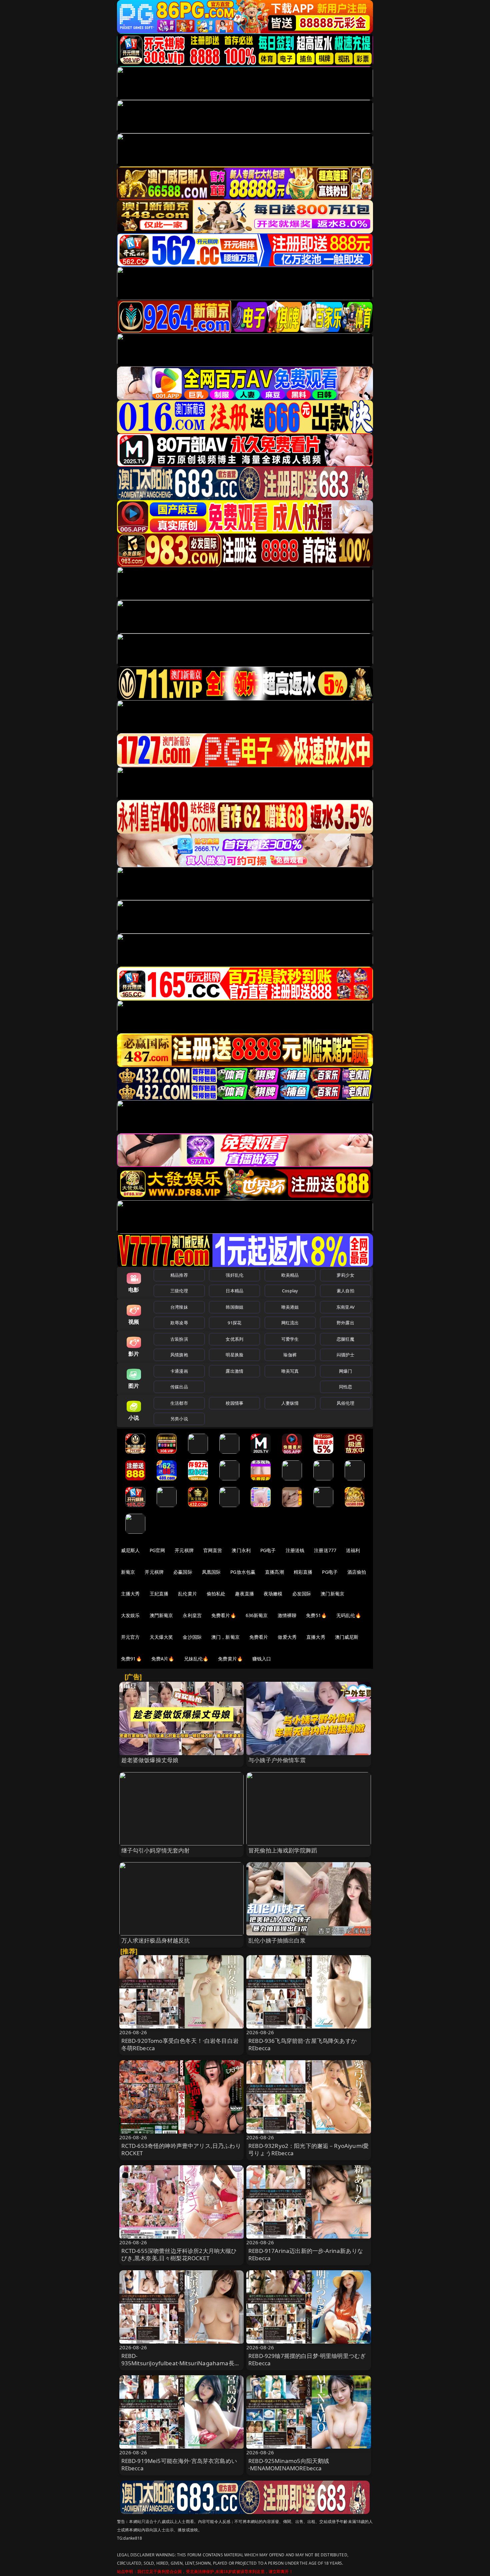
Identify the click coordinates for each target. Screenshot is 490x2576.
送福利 (353, 1550)
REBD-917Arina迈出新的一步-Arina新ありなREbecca (306, 2254)
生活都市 (179, 1403)
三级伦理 (179, 1291)
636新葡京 (257, 1615)
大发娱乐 (130, 1615)
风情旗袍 (179, 1355)
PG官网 (157, 1550)
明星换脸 (234, 1355)
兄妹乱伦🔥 (196, 1659)
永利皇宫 (192, 1615)
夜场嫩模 (273, 1594)
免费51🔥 (316, 1615)
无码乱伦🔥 (349, 1615)
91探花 (234, 1323)
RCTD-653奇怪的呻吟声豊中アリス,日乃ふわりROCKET (181, 2149)
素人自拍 (345, 1291)
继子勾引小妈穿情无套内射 (156, 1850)
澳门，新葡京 (225, 1637)
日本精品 (234, 1291)
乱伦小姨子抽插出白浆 (277, 1940)
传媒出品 (179, 1387)
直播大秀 (316, 1637)
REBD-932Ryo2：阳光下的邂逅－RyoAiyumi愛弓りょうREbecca (308, 2149)
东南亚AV (345, 1307)
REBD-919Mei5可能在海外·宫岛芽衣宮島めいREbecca (179, 2464)
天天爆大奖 (161, 1637)
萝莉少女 (345, 1275)
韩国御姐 (234, 1307)
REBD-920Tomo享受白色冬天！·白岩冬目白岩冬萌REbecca (180, 2044)
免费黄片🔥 (230, 1659)
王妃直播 (159, 1594)
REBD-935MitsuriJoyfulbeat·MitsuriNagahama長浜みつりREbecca (181, 2363)
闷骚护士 (345, 1355)
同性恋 (345, 1387)
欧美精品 (290, 1275)
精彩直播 (303, 1572)
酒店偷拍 (357, 1572)
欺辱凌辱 (179, 1323)
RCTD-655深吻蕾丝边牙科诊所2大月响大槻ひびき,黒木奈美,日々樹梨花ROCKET (179, 2254)
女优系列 (234, 1339)
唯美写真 (290, 1371)
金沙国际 (192, 1637)
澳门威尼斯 (347, 1637)
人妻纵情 (290, 1403)
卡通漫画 (179, 1371)
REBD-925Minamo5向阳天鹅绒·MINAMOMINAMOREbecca (289, 2464)
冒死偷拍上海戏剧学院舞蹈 (283, 1850)
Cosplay (290, 1291)
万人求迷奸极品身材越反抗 (156, 1940)
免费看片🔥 (224, 1615)
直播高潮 (274, 1572)
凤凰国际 (211, 1572)
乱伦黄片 (187, 1594)
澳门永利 (241, 1550)
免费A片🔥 (163, 1659)
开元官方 (130, 1637)
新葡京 (128, 1572)
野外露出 (345, 1323)
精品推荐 (179, 1275)
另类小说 (179, 1419)
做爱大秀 (287, 1637)
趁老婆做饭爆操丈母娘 (150, 1760)
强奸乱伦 (234, 1275)
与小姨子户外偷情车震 (277, 1760)
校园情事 (234, 1403)
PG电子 (268, 1550)
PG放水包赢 (243, 1572)
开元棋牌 (184, 1550)
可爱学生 (290, 1339)
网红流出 (290, 1323)
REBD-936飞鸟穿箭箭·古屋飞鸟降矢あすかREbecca (302, 2044)
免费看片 (259, 1637)
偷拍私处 (216, 1594)
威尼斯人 (130, 1550)
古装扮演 (179, 1339)
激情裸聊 (287, 1615)
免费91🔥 (131, 1659)
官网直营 (213, 1550)
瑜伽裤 (290, 1355)
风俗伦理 (345, 1403)
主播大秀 (130, 1594)
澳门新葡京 (332, 1594)
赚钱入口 (262, 1659)
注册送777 (325, 1550)
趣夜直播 (244, 1594)
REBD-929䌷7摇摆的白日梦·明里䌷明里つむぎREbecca (307, 2359)
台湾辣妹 (179, 1307)
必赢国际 (183, 1572)
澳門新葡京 (161, 1615)
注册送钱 (295, 1550)
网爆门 (345, 1371)
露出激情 (234, 1371)
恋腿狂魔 (345, 1339)
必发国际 (302, 1594)
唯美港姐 (290, 1307)
